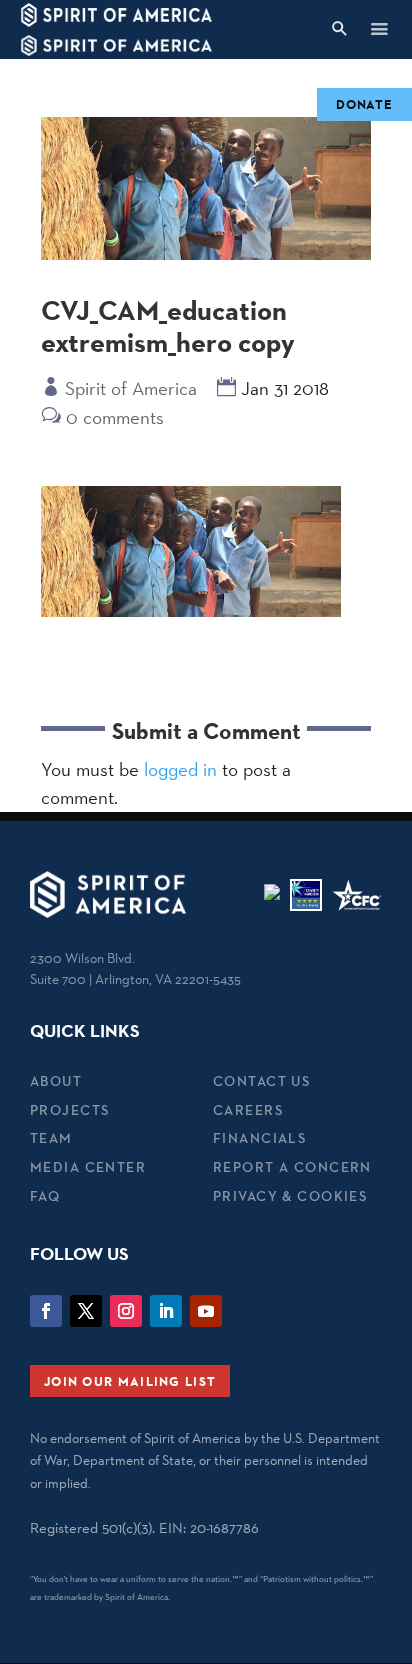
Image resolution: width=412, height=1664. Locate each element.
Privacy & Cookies (290, 1196)
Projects (69, 1110)
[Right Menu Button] (379, 28)
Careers (248, 1110)
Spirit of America (131, 388)
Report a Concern (292, 1167)
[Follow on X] (86, 1311)
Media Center (88, 1167)
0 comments (115, 417)
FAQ (45, 1196)
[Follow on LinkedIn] (166, 1311)
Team (51, 1138)
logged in (180, 769)
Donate (364, 104)
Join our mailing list (130, 1381)
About (56, 1081)
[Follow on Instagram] (126, 1311)
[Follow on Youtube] (206, 1311)
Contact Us (261, 1081)
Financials (259, 1138)
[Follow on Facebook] (46, 1311)
